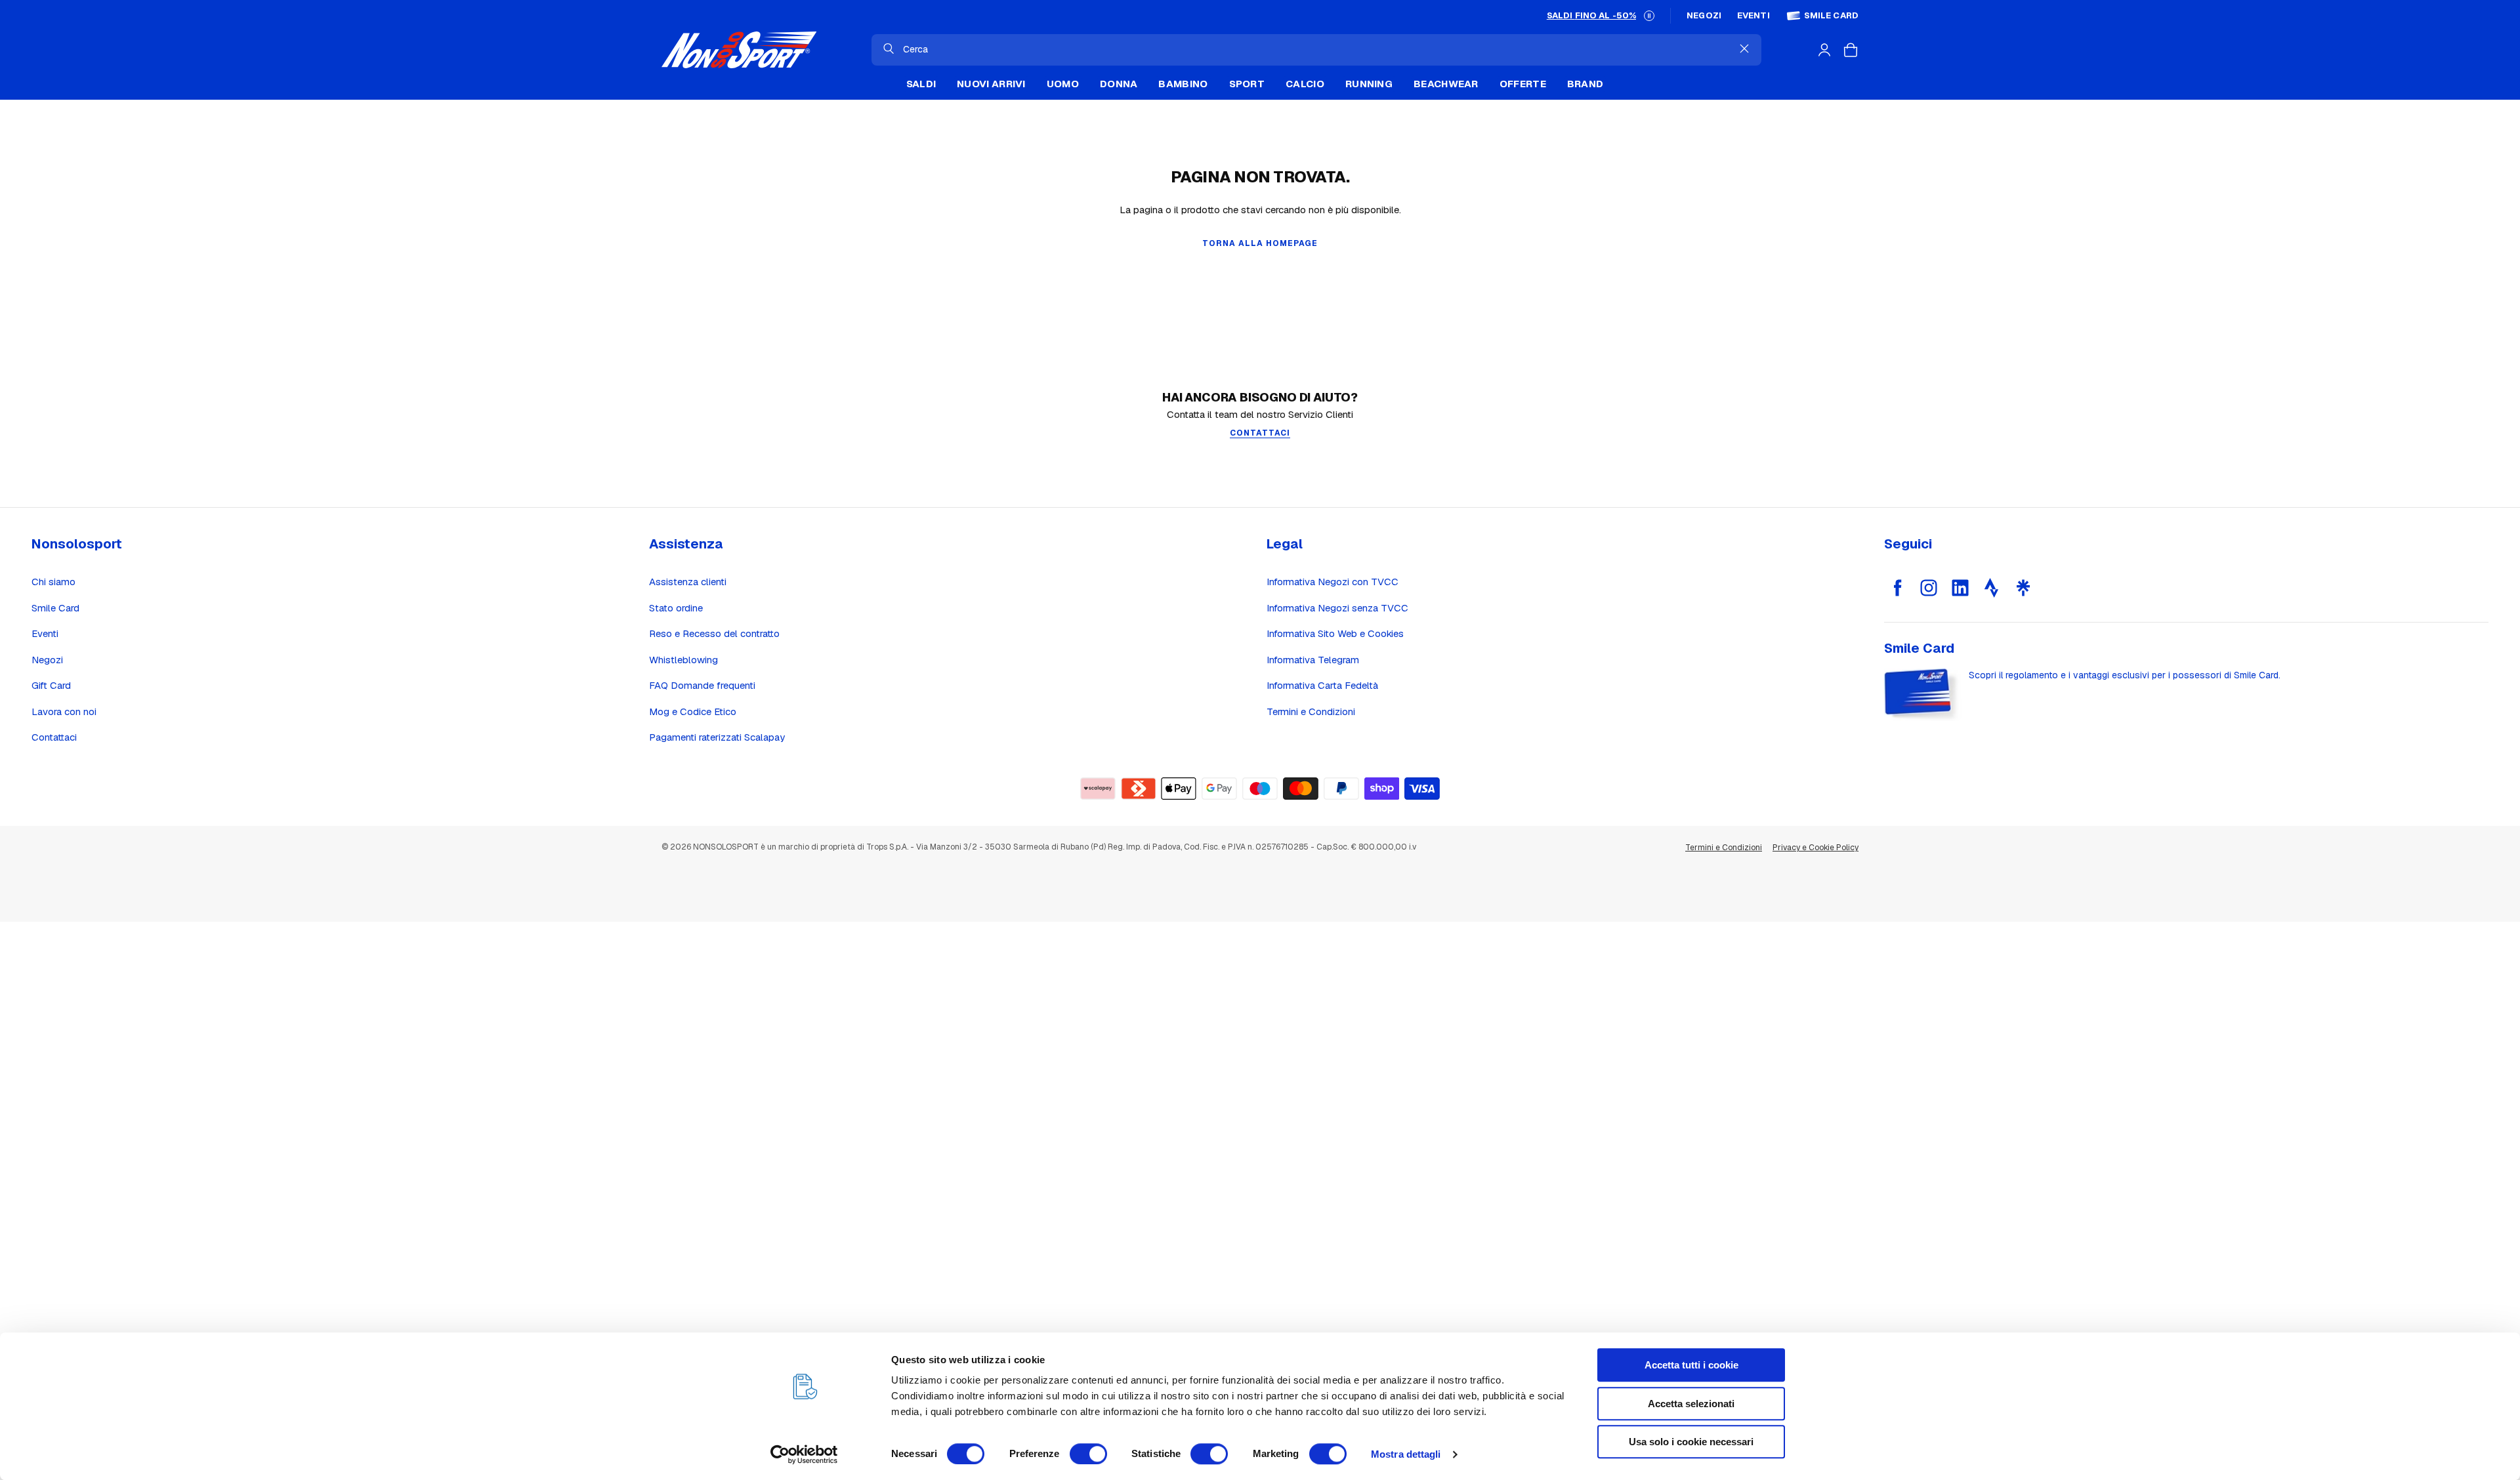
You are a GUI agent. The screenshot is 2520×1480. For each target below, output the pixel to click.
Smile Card (1831, 16)
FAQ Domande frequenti (702, 685)
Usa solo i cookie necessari (1691, 1442)
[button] (1649, 16)
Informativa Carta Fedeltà (1322, 685)
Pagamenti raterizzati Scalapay (717, 737)
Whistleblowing (683, 660)
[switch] (1088, 1454)
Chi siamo (53, 582)
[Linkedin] (1960, 588)
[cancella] (1744, 49)
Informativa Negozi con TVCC (1333, 582)
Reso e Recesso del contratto (714, 633)
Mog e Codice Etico (693, 711)
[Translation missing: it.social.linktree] (2023, 588)
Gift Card (51, 685)
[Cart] (1851, 50)
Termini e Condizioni (1311, 711)
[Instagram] (1929, 588)
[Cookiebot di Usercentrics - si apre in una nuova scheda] (804, 1454)
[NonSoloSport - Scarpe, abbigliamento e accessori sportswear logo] (739, 50)
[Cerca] (889, 49)
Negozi (1704, 16)
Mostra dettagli (1406, 1454)
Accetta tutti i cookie (1691, 1365)
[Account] (1824, 50)
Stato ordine (676, 608)
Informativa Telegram (1313, 660)
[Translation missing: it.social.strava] (1992, 588)
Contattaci (54, 737)
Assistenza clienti (688, 582)
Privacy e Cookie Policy (1816, 848)
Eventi (1753, 16)
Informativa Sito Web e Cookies (1335, 633)
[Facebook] (1897, 588)
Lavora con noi (64, 711)
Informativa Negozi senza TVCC (1337, 608)
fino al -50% (1591, 15)
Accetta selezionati (1691, 1404)
